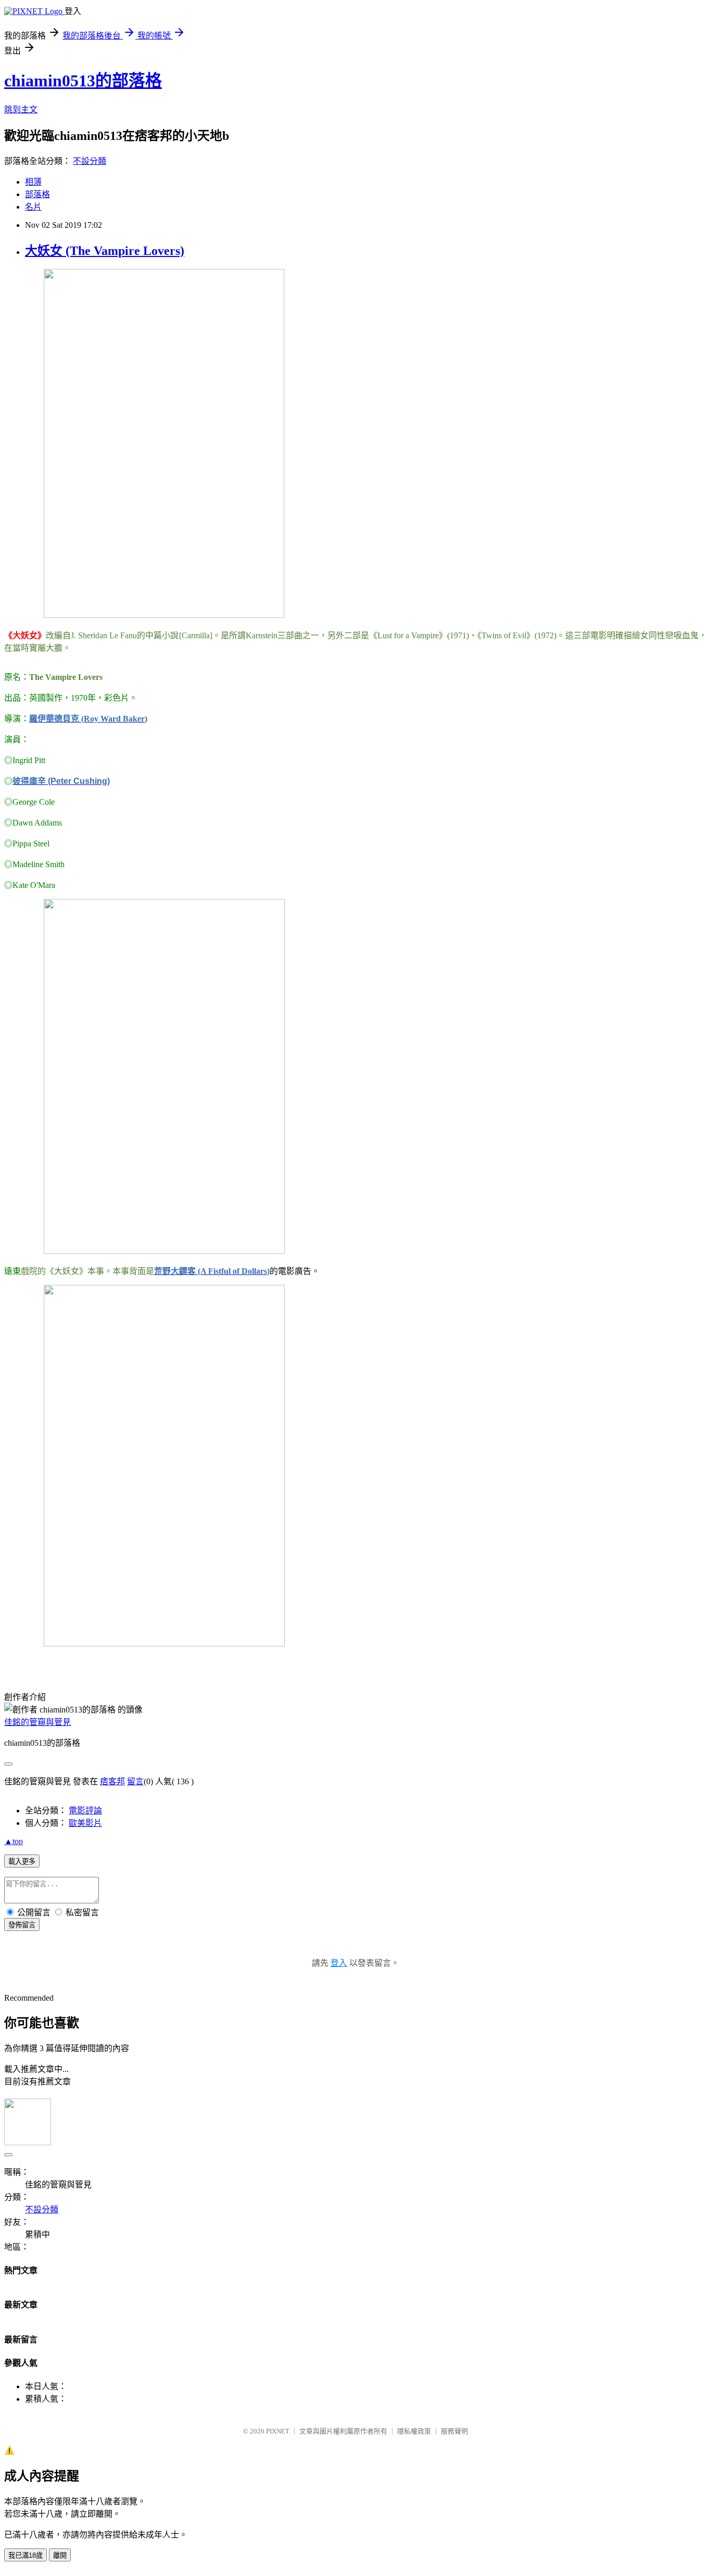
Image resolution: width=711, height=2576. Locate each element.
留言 (135, 1781)
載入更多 (22, 1862)
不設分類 (90, 161)
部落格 (37, 194)
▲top (14, 1841)
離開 (60, 2555)
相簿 (33, 182)
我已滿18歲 (26, 2555)
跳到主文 (21, 110)
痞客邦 (112, 1781)
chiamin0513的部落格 (83, 81)
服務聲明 (454, 2431)
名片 (33, 207)
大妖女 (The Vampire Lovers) (105, 251)
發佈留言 (22, 1925)
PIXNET (278, 2431)
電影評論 (85, 1811)
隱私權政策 (414, 2431)
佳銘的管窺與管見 (37, 1722)
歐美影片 (85, 1823)
